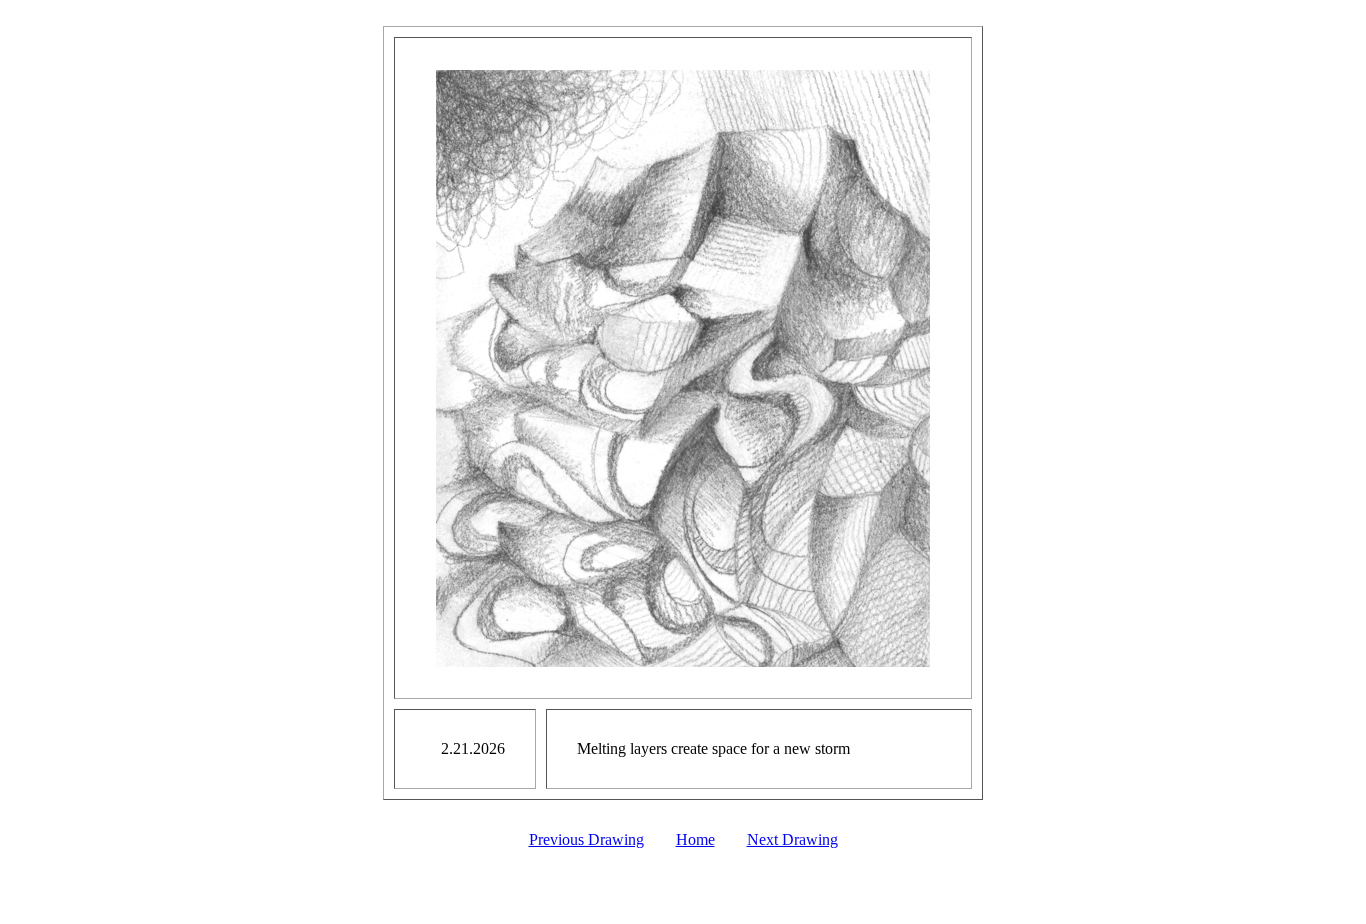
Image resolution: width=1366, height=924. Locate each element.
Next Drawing (792, 839)
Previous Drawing (586, 839)
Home (695, 839)
